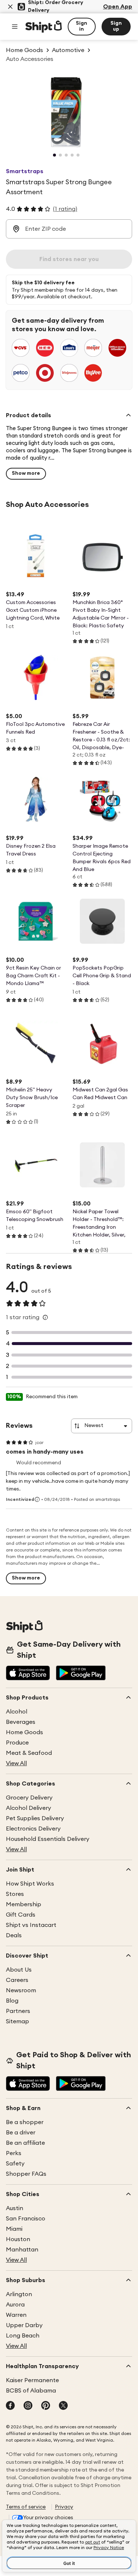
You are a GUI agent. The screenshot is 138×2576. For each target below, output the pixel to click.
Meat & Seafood (29, 1753)
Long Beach (23, 2336)
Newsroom (21, 1990)
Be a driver (21, 2133)
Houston (18, 2239)
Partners (18, 2011)
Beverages (21, 1722)
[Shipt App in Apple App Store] (28, 1674)
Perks (14, 2153)
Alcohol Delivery (29, 1808)
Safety (15, 2164)
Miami (14, 2229)
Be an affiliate (25, 2143)
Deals (14, 1935)
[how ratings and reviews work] (45, 1317)
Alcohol (17, 1712)
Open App (118, 7)
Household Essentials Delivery (48, 1839)
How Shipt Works (30, 1884)
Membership (24, 1904)
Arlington (19, 2294)
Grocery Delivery (29, 1798)
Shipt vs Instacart (31, 1925)
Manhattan (22, 2250)
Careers (17, 1980)
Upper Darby (24, 2325)
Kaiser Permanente (32, 2380)
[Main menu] (15, 27)
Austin (15, 2208)
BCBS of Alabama (31, 2391)
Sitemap (17, 2021)
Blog (12, 2001)
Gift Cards (21, 1915)
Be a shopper (25, 2122)
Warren (16, 2315)
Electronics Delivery (33, 1829)
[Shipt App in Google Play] (81, 1674)
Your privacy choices (48, 2518)
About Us (19, 1970)
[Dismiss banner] (10, 7)
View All (16, 1763)
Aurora (15, 2305)
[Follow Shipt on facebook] (10, 2406)
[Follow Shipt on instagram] (28, 2406)
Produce (17, 1743)
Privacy (64, 2507)
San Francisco (26, 2219)
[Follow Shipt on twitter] (63, 2406)
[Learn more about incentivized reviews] (37, 1499)
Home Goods (24, 1732)
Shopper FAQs (26, 2174)
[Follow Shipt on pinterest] (46, 2406)
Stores (15, 1894)
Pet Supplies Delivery (35, 1818)
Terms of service (26, 2507)
